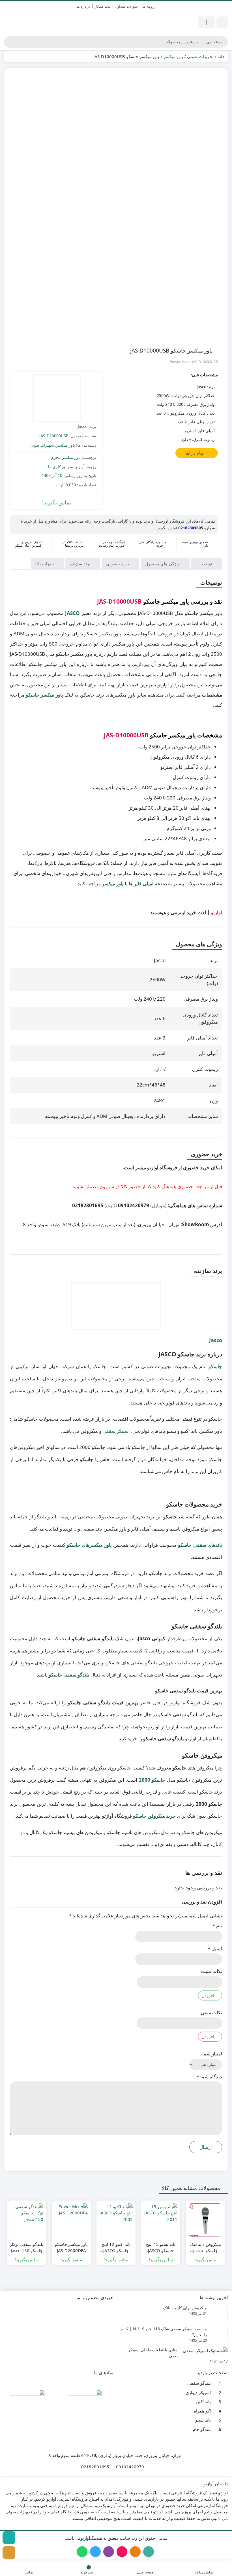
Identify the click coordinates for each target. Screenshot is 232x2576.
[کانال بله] (9, 2538)
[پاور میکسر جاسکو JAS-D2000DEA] (71, 2220)
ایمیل (215, 1948)
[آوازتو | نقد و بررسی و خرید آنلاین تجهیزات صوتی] (32, 22)
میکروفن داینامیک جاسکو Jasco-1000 (206, 2248)
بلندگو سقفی (199, 2383)
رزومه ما (149, 6)
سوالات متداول (126, 6)
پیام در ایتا (195, 453)
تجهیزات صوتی (200, 56)
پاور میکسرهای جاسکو (89, 1545)
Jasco (83, 426)
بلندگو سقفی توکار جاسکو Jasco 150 (27, 2247)
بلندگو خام (202, 2429)
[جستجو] (8, 42)
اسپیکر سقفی (116, 1431)
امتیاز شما (212, 2054)
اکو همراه (202, 2411)
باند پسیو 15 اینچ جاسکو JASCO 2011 (161, 2248)
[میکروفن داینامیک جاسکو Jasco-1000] (205, 2220)
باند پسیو (203, 2420)
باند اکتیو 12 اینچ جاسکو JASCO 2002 (116, 2248)
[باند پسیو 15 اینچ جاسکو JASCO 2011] (161, 2220)
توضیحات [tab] (204, 564)
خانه (221, 56)
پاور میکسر (173, 56)
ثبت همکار (102, 6)
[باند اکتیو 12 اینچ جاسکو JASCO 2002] (116, 2220)
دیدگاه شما (209, 2077)
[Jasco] (57, 399)
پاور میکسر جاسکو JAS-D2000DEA (71, 2247)
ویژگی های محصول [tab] (163, 564)
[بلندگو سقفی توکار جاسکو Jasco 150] (27, 2220)
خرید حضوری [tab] (118, 564)
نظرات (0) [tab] (45, 564)
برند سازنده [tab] (80, 564)
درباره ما (83, 6)
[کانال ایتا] (9, 2553)
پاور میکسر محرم (66, 457)
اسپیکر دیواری (198, 2392)
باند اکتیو (203, 2402)
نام (217, 1925)
